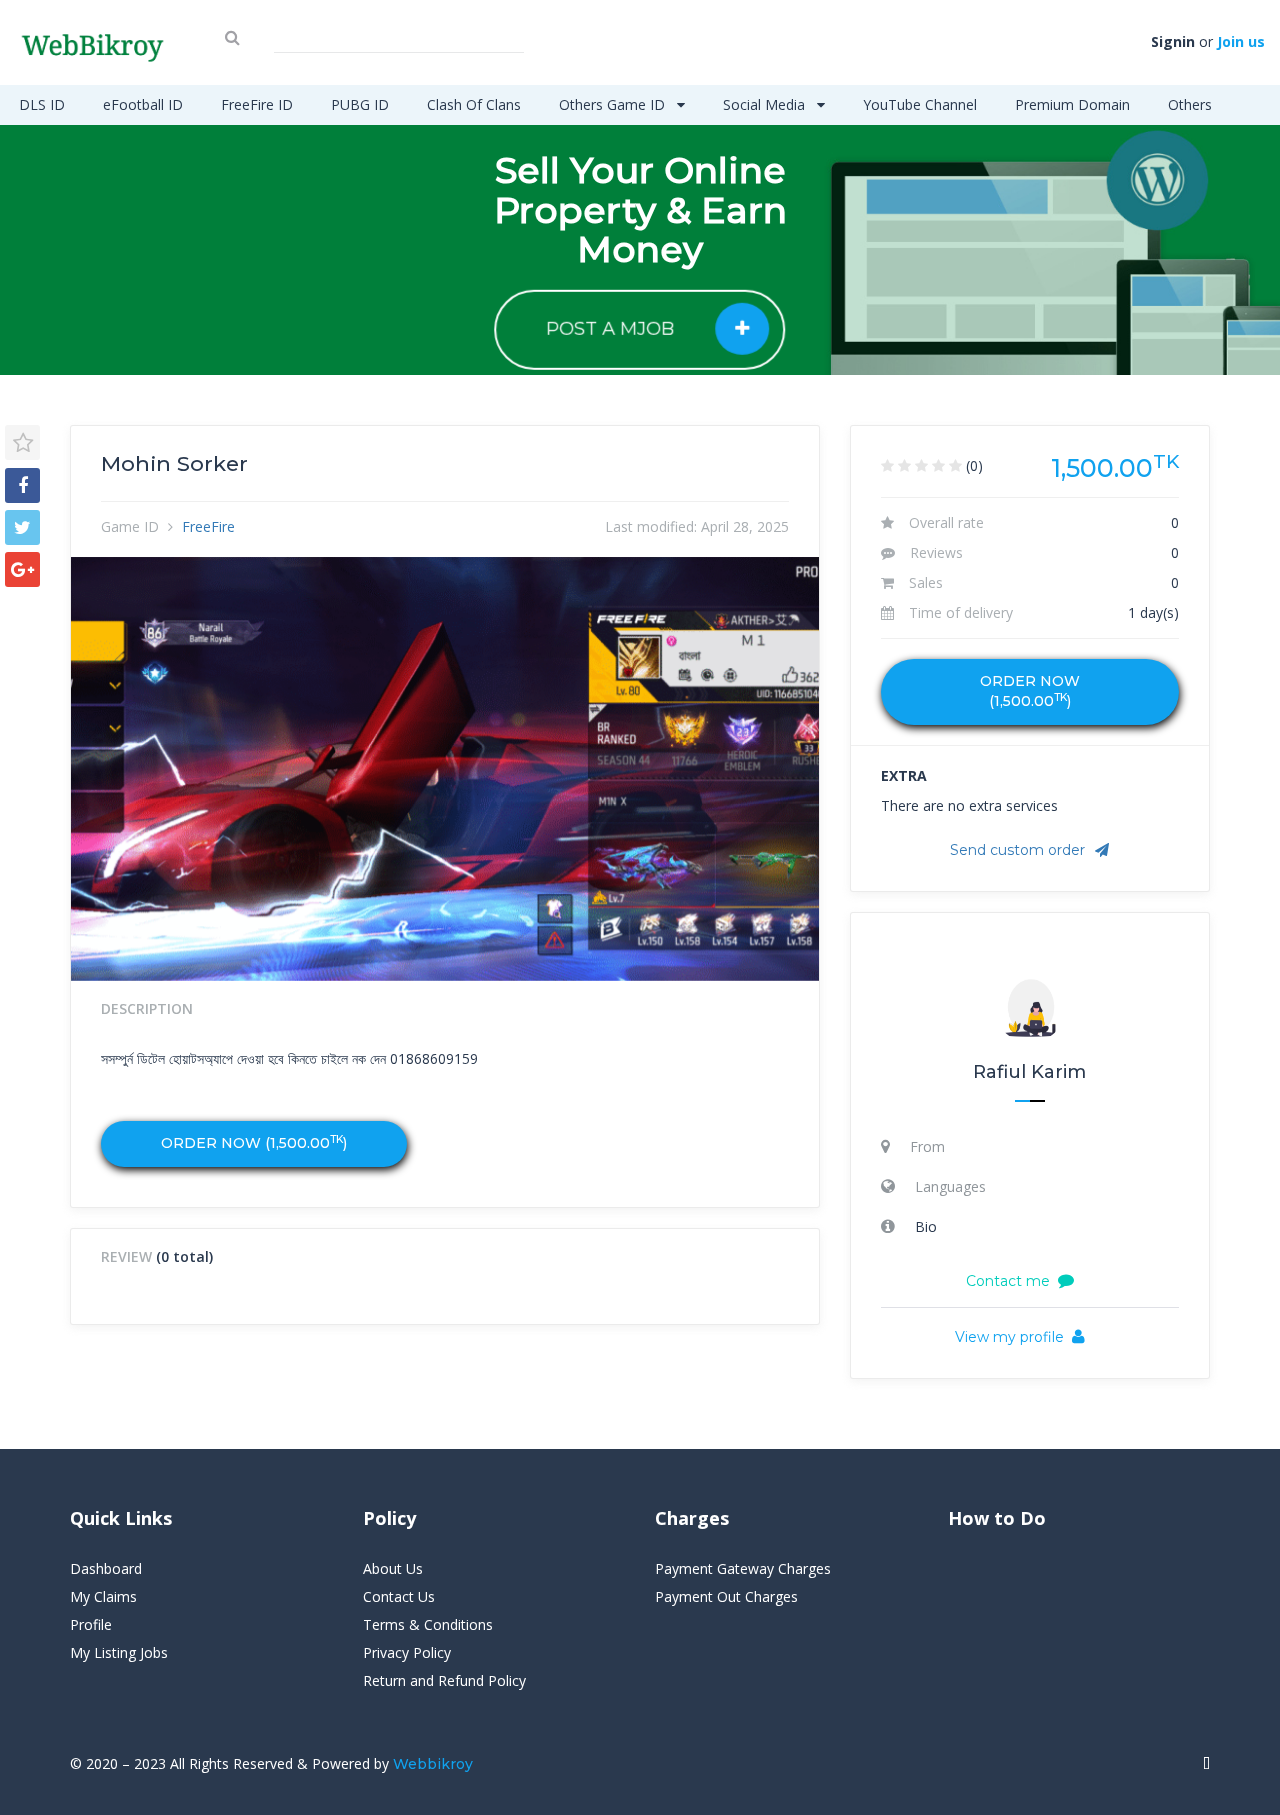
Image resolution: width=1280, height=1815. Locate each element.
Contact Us (399, 1596)
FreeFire (208, 526)
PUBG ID (360, 104)
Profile (91, 1624)
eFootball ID (143, 104)
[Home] (1206, 1764)
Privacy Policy (407, 1652)
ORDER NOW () (254, 1142)
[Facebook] (22, 485)
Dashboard (106, 1568)
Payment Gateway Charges (743, 1568)
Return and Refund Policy (444, 1680)
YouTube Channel (920, 104)
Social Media (766, 104)
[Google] (22, 569)
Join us (1241, 41)
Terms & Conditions (428, 1624)
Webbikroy (433, 1764)
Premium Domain (1072, 104)
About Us (393, 1568)
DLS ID (42, 104)
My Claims (103, 1596)
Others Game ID (614, 104)
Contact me (1008, 1281)
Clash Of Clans (474, 104)
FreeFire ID (257, 104)
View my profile (1009, 1337)
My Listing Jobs (119, 1652)
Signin (1173, 41)
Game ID (130, 526)
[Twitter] (22, 527)
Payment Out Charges (726, 1596)
